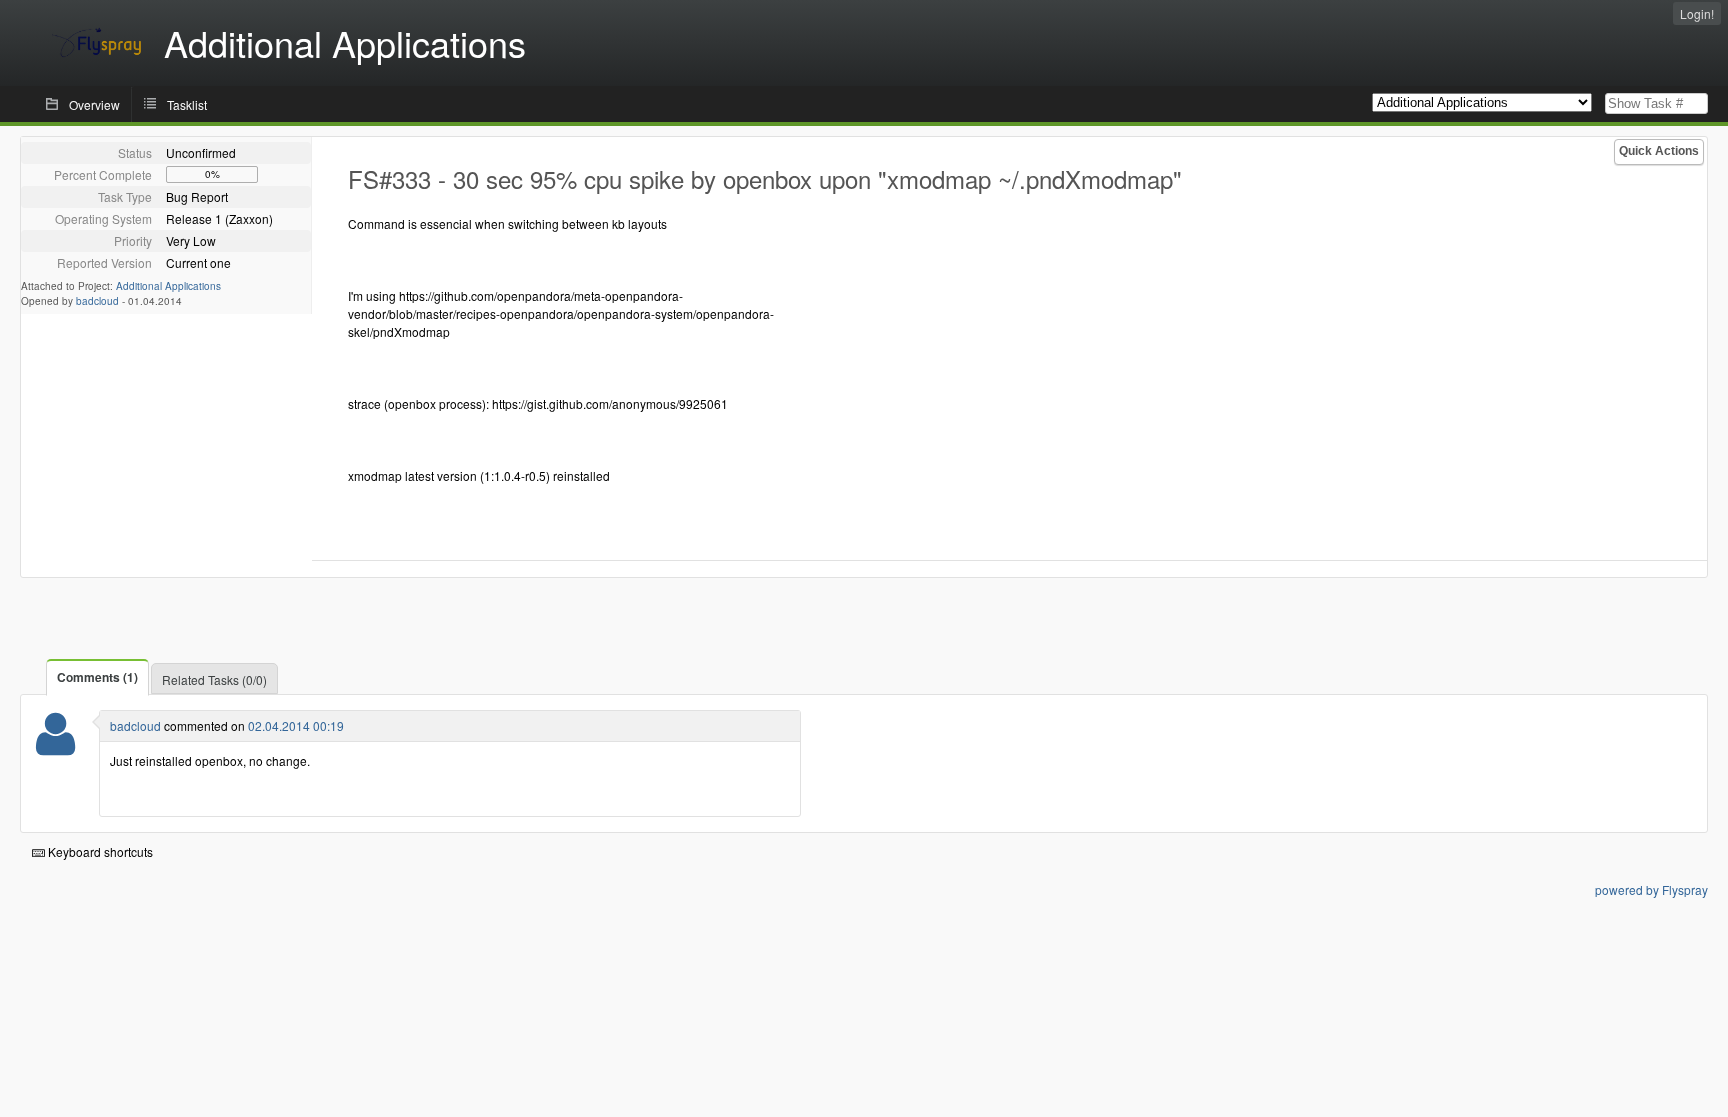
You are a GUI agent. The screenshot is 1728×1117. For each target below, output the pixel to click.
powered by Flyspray (1651, 889)
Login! (1697, 13)
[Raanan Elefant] (55, 746)
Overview (94, 104)
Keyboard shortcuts (99, 851)
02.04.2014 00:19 (296, 725)
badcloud (97, 301)
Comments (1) (97, 677)
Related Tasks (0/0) (214, 679)
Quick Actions (1659, 151)
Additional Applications (168, 286)
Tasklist (187, 104)
